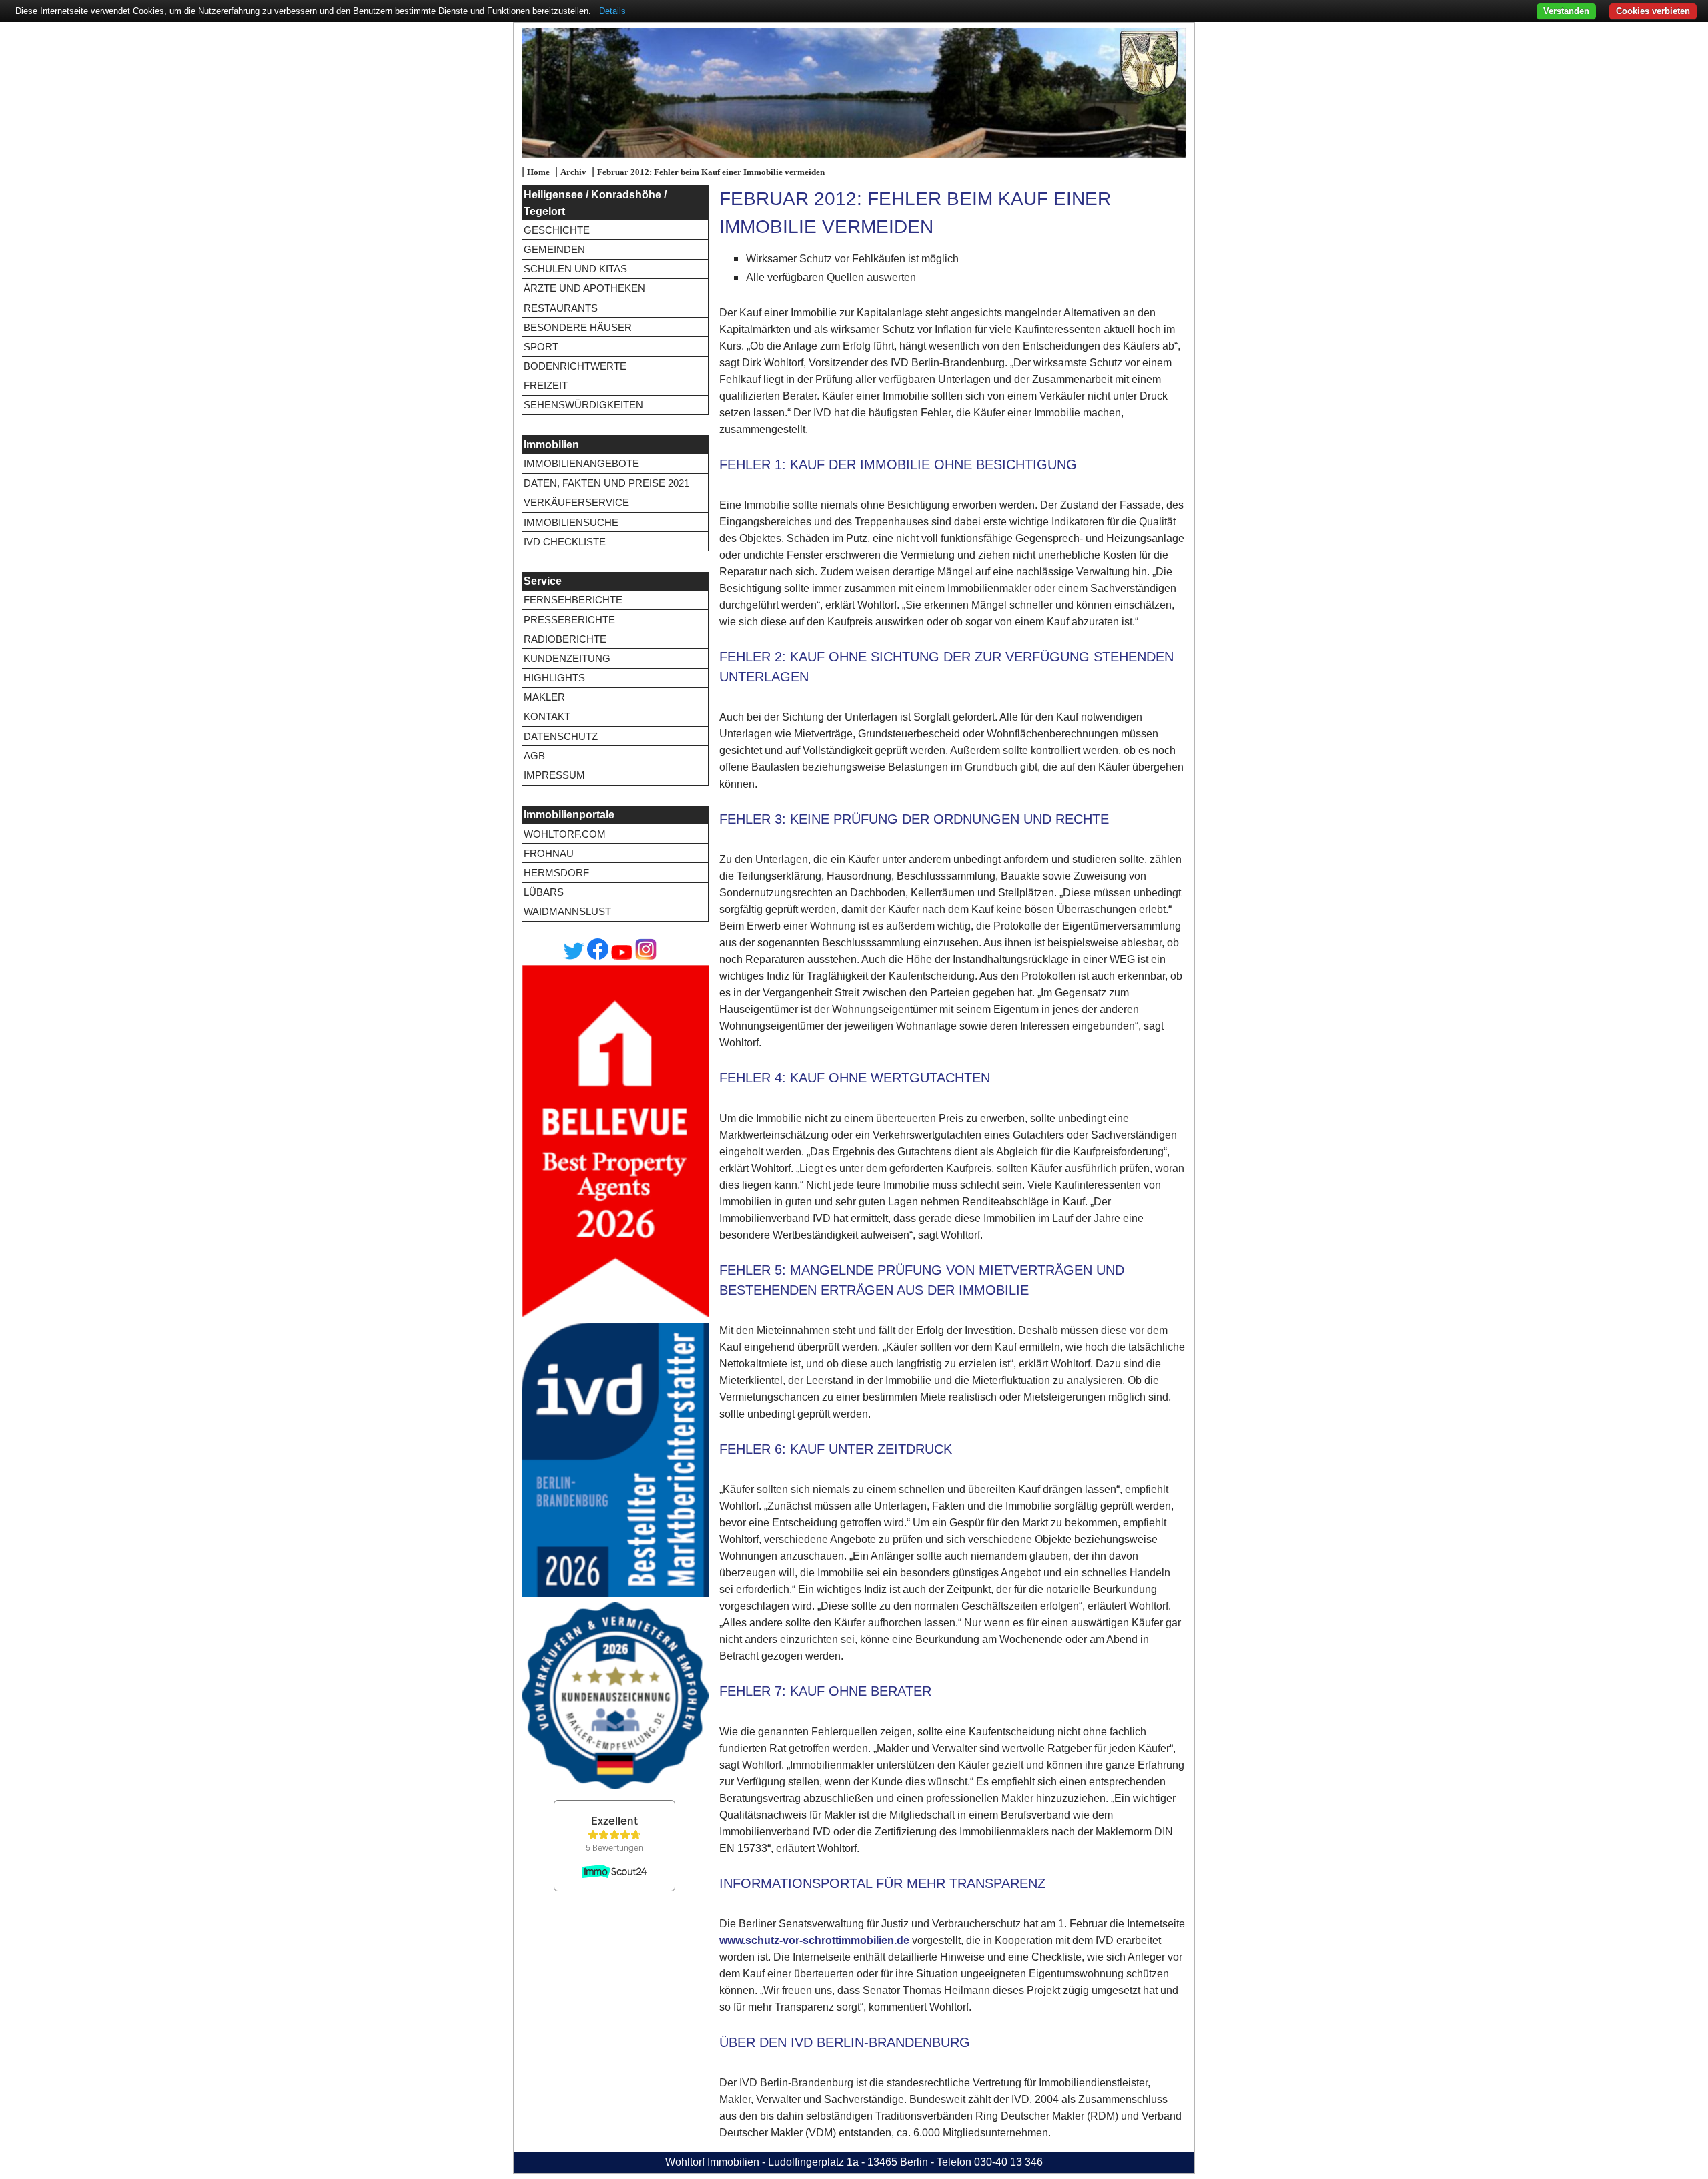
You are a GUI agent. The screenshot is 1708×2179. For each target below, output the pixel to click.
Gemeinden (554, 249)
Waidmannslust (567, 911)
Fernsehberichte (573, 600)
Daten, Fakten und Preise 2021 (606, 483)
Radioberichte (565, 639)
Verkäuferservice (576, 502)
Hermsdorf (556, 873)
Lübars (544, 892)
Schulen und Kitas (575, 269)
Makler (544, 697)
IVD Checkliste (565, 542)
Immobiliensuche (571, 522)
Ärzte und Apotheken (584, 288)
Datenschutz (561, 736)
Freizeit (546, 385)
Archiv (573, 172)
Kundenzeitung (567, 658)
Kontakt (547, 716)
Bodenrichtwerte (575, 366)
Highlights (554, 678)
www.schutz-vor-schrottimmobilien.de (814, 1940)
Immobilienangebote (581, 463)
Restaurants (561, 308)
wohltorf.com (565, 834)
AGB (534, 756)
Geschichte (557, 230)
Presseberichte (569, 620)
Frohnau (549, 853)
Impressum (554, 775)
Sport (541, 347)
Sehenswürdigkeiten (583, 405)
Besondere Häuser (578, 327)
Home (538, 172)
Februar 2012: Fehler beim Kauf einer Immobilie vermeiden (711, 172)
